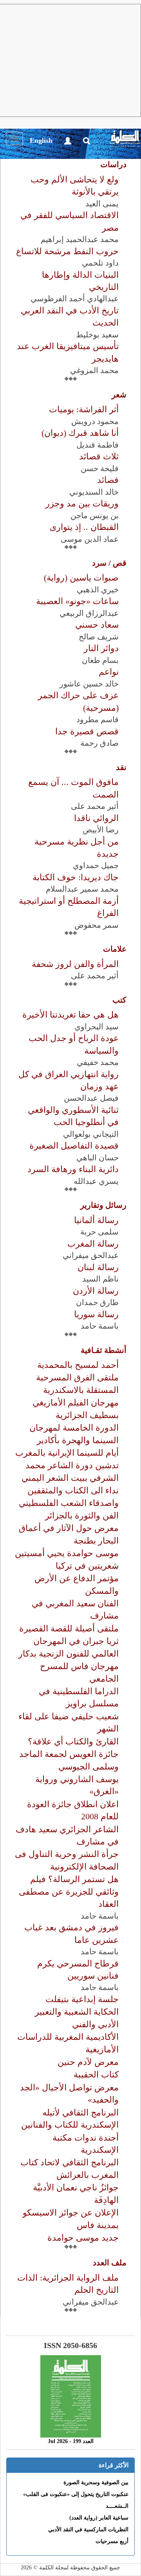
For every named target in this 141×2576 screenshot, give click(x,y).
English (41, 140)
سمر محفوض (97, 925)
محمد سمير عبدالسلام (82, 889)
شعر (119, 395)
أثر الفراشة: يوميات (84, 409)
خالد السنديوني (94, 492)
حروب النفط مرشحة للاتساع (67, 251)
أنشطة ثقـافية (104, 1350)
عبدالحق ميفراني (91, 1255)
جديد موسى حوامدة (83, 2238)
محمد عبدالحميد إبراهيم (80, 239)
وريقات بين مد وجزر (82, 503)
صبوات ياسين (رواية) (81, 578)
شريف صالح (99, 637)
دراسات (113, 164)
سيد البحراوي (97, 1027)
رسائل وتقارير (103, 1205)
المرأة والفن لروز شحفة (75, 964)
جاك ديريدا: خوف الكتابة (76, 877)
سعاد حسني (97, 625)
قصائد (108, 480)
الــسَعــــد (117, 2506)
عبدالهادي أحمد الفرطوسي (75, 299)
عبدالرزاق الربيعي (89, 613)
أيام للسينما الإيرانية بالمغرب (67, 1453)
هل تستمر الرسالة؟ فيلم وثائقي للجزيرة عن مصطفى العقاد (69, 1891)
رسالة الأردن (96, 1291)
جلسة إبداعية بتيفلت (82, 1999)
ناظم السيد (100, 1279)
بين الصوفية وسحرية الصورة (96, 2482)
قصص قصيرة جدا (87, 731)
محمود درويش (95, 421)
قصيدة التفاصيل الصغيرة (74, 1146)
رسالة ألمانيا (96, 1220)
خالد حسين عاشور (89, 684)
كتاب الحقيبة (96, 2074)
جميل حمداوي (96, 865)
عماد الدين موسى (90, 539)
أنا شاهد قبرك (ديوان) (80, 433)
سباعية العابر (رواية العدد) (99, 2518)
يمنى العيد (102, 204)
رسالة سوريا (96, 1314)
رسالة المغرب (93, 1244)
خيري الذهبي (98, 590)
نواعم (109, 672)
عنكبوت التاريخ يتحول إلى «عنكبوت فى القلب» (76, 2494)
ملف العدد (110, 2263)
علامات (115, 949)
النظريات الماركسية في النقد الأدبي (88, 2530)
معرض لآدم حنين (88, 2062)
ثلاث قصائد (99, 456)
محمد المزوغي (94, 370)
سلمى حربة (99, 1232)
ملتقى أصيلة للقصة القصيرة (69, 1628)
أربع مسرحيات (112, 2541)
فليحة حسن (100, 468)
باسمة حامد (100, 1326)
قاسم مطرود (98, 719)
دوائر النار (101, 648)
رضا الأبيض (101, 830)
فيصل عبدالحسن (91, 1098)
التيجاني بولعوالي (91, 1134)
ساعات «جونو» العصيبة (77, 601)
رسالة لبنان (98, 1267)
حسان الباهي (98, 1158)
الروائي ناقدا (96, 818)
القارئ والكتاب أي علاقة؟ (73, 1741)
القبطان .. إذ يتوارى (84, 527)
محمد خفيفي (98, 1062)
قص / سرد (109, 563)
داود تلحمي (100, 263)
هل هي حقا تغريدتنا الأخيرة (70, 1015)
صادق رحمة (99, 743)
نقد (121, 767)
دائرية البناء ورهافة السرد (73, 1169)
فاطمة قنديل (98, 445)
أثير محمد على (95, 806)
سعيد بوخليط (97, 335)
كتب (119, 1000)
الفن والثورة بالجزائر (82, 1516)
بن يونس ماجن (95, 515)
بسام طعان (100, 660)
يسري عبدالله (96, 1181)
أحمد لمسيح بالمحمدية (78, 1365)
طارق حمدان (97, 1302)
